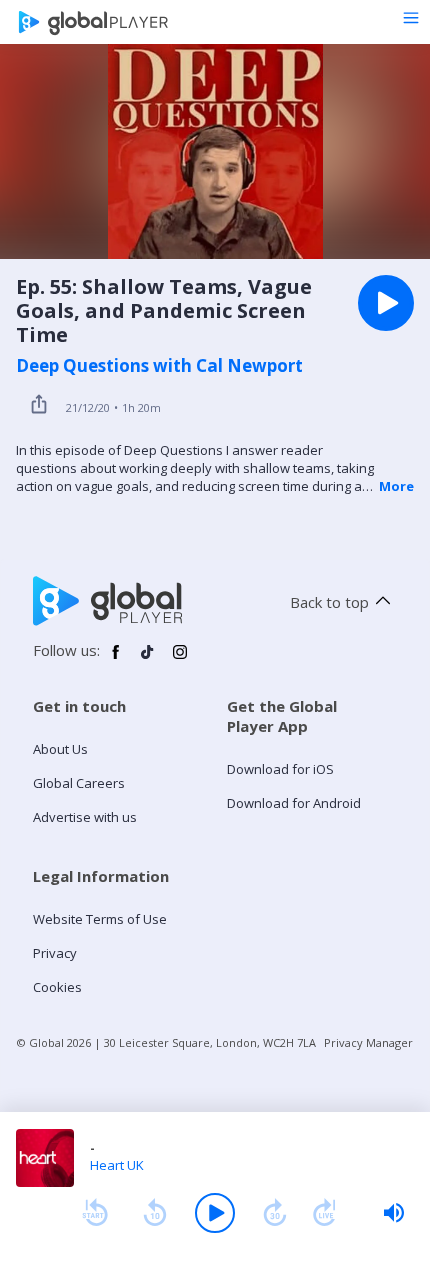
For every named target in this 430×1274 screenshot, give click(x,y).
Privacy (55, 953)
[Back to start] (95, 1213)
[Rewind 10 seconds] (155, 1213)
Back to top (329, 602)
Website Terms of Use (100, 919)
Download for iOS (280, 769)
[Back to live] (325, 1213)
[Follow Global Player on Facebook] (116, 660)
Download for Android (294, 803)
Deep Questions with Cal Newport (159, 366)
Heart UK (117, 1165)
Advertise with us (85, 817)
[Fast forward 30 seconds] (275, 1213)
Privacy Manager (368, 1042)
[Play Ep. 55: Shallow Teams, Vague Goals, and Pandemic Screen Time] (386, 303)
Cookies (57, 987)
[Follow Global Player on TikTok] (148, 660)
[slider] (394, 1213)
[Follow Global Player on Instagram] (180, 660)
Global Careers (79, 783)
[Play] (215, 1213)
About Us (60, 749)
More (396, 486)
